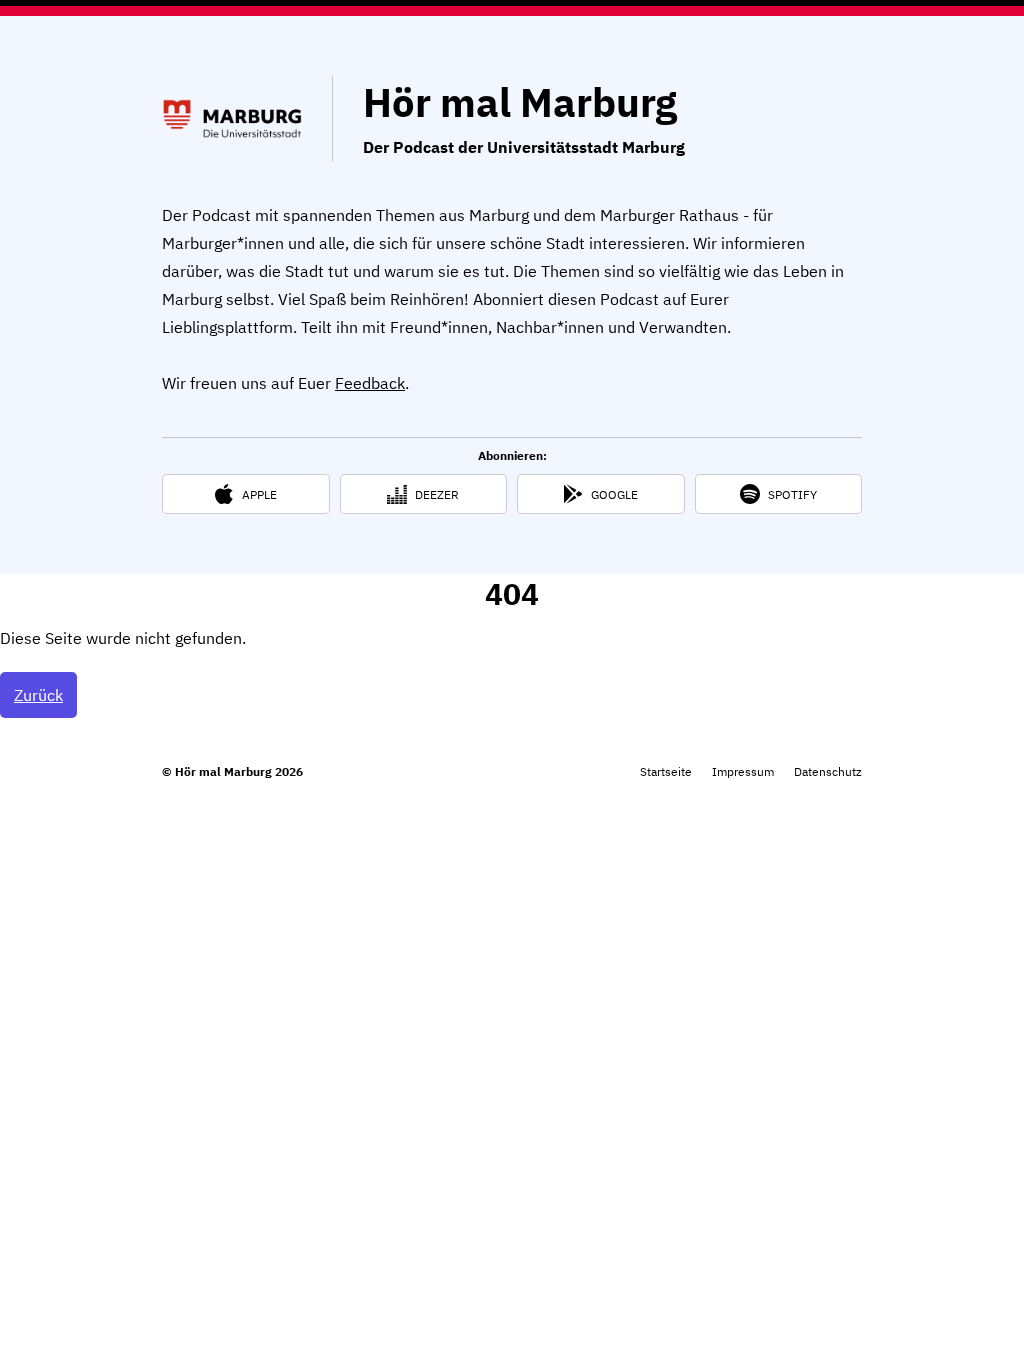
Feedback (370, 383)
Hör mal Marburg (520, 102)
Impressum (743, 771)
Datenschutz (828, 771)
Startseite (666, 771)
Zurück (38, 695)
